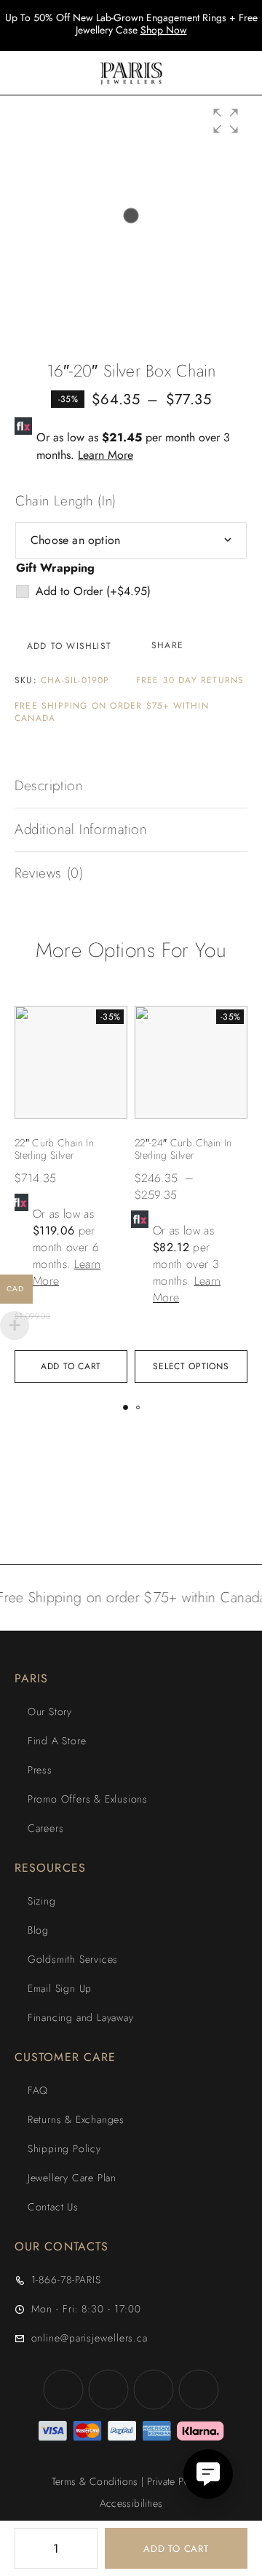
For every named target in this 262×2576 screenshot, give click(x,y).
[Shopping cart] (242, 73)
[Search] (195, 73)
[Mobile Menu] (29, 73)
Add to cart (176, 2549)
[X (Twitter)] (154, 2390)
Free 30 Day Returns (190, 681)
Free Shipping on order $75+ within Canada (112, 712)
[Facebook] (63, 2390)
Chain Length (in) (66, 501)
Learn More (106, 455)
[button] (226, 121)
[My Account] (218, 73)
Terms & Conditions (95, 2481)
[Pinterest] (199, 2390)
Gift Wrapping (55, 568)
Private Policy (176, 2481)
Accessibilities (131, 2503)
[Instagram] (108, 2390)
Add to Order (93, 591)
